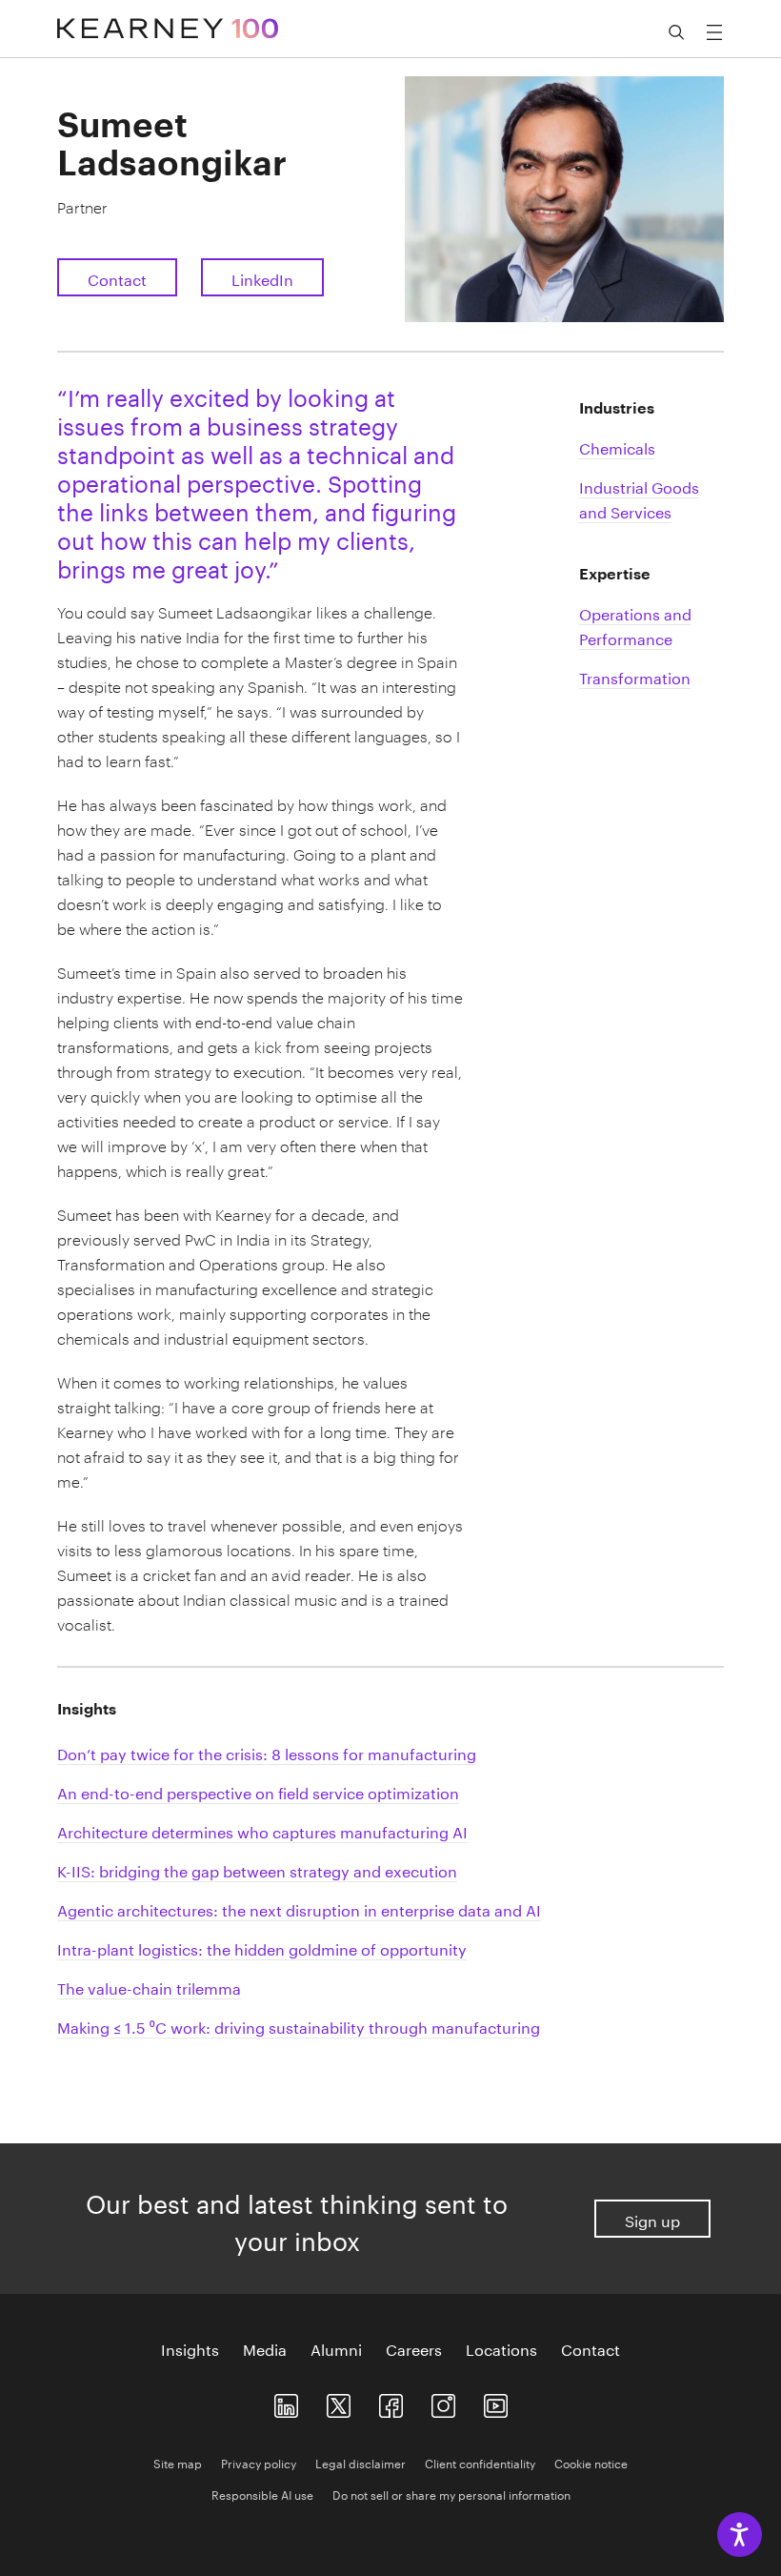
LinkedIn (262, 278)
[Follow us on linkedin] (286, 2402)
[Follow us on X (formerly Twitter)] (339, 2402)
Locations (501, 2348)
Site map (178, 2462)
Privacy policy (259, 2462)
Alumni (336, 2348)
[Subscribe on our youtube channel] (496, 2402)
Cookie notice (591, 2462)
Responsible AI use (262, 2494)
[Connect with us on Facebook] (391, 2402)
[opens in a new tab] (443, 2402)
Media (265, 2348)
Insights (190, 2348)
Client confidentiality (480, 2462)
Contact (117, 278)
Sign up (652, 2219)
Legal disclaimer (360, 2462)
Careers (414, 2348)
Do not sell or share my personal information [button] (451, 2494)
